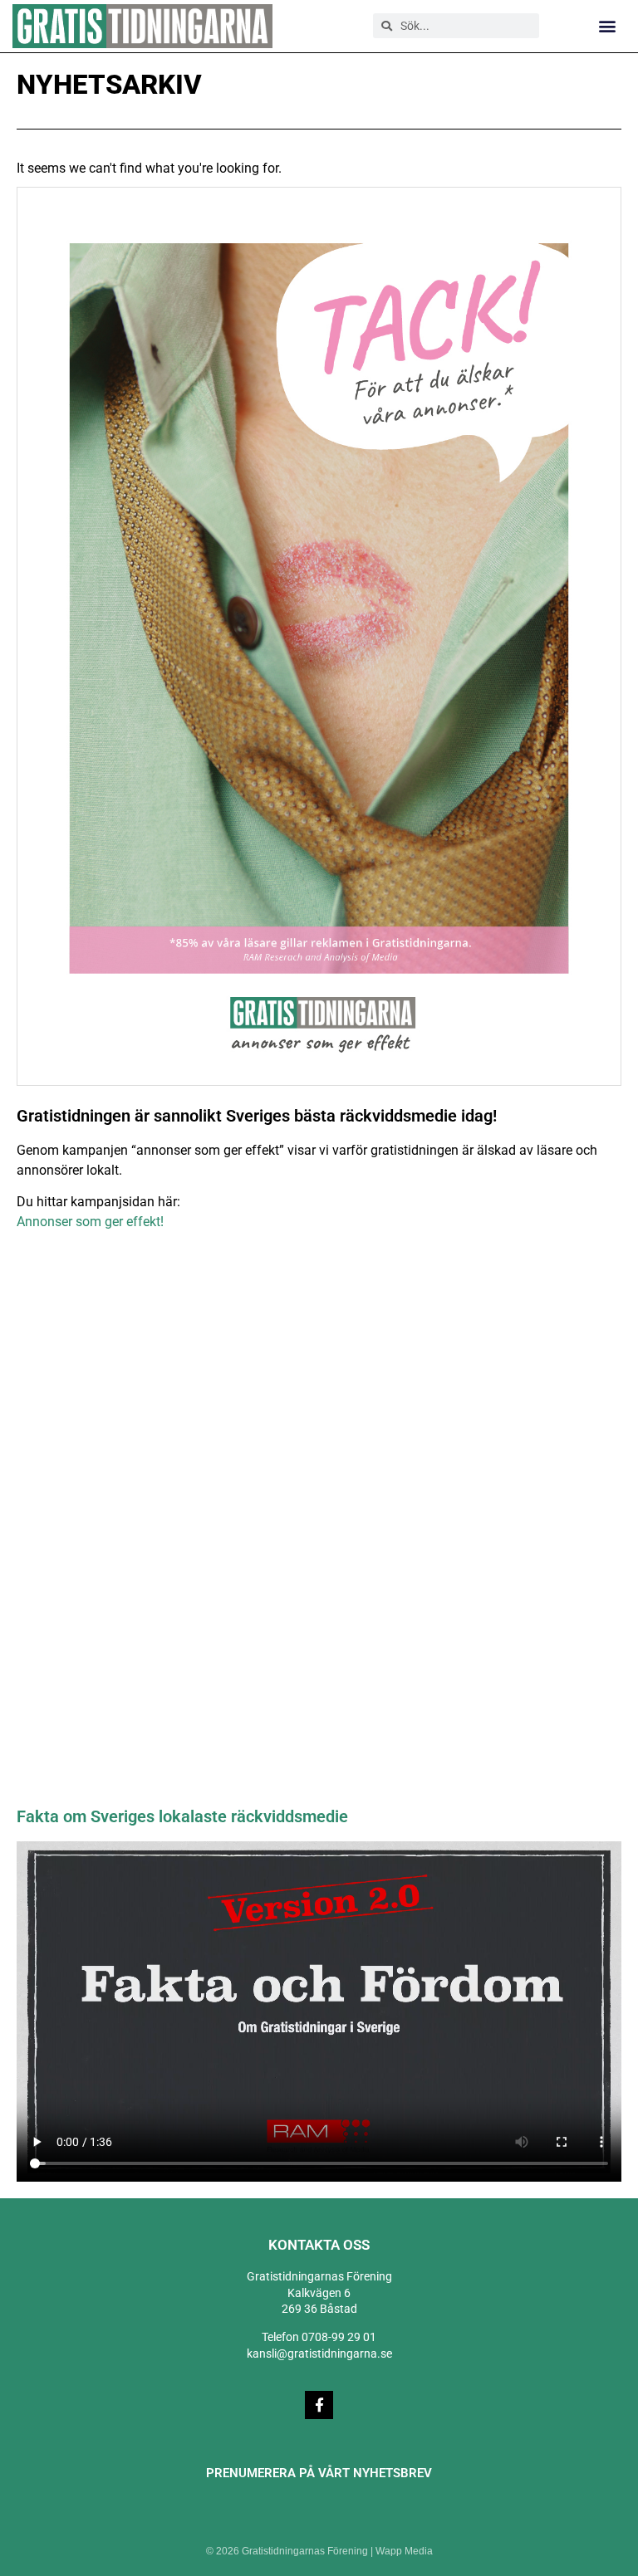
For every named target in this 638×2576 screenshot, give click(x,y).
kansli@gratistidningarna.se (319, 2354)
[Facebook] (319, 2405)
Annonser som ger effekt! (90, 1222)
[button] (608, 26)
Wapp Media (404, 2551)
